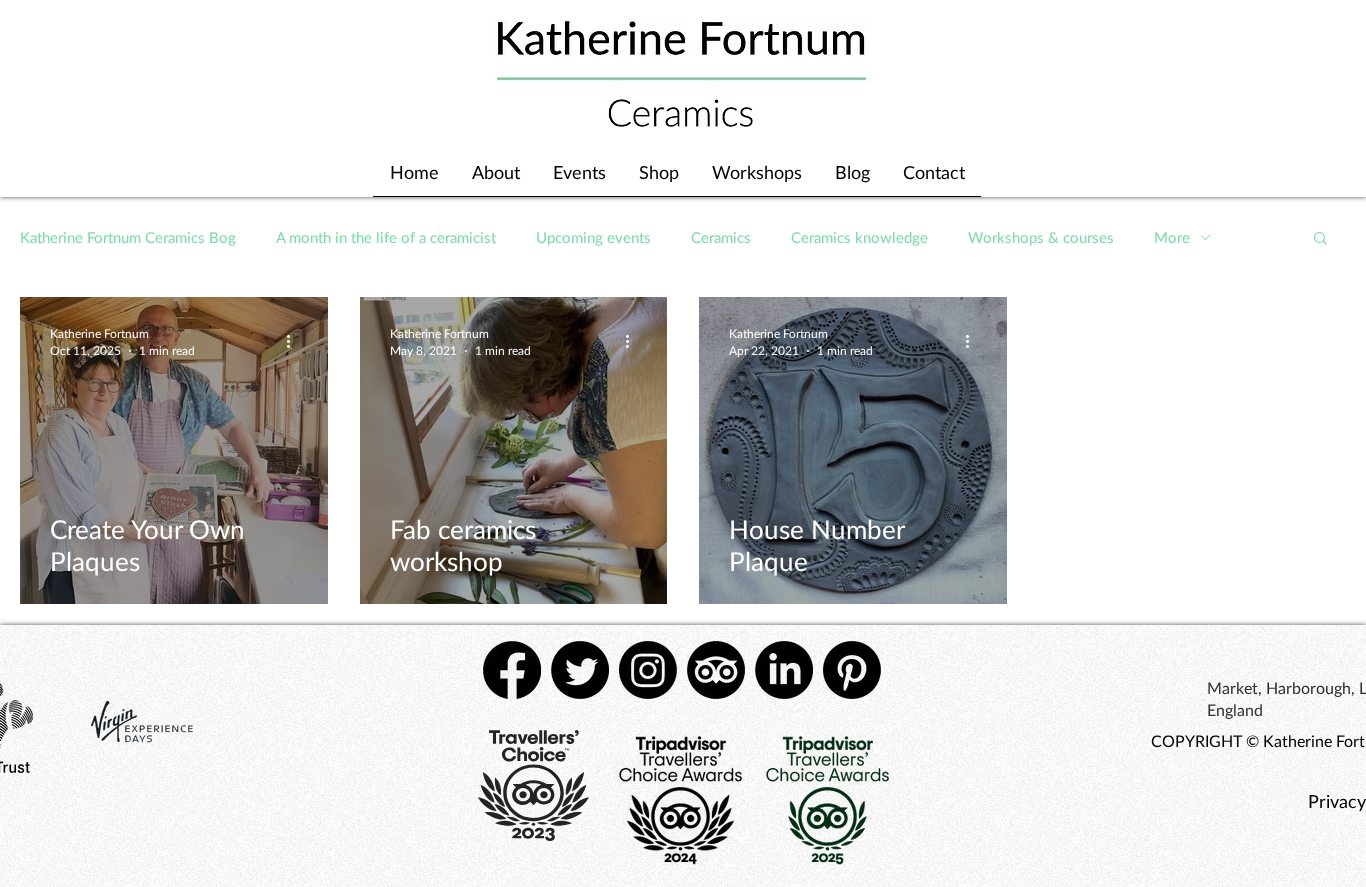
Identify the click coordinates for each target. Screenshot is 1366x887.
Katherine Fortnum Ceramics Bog (128, 237)
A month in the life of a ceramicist (386, 237)
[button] (1320, 239)
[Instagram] (648, 670)
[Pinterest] (852, 670)
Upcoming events (593, 237)
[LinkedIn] (784, 670)
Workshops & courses (1041, 237)
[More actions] (295, 341)
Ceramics (721, 237)
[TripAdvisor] (716, 670)
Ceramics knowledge (859, 237)
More (1172, 237)
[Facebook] (512, 670)
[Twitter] (580, 670)
